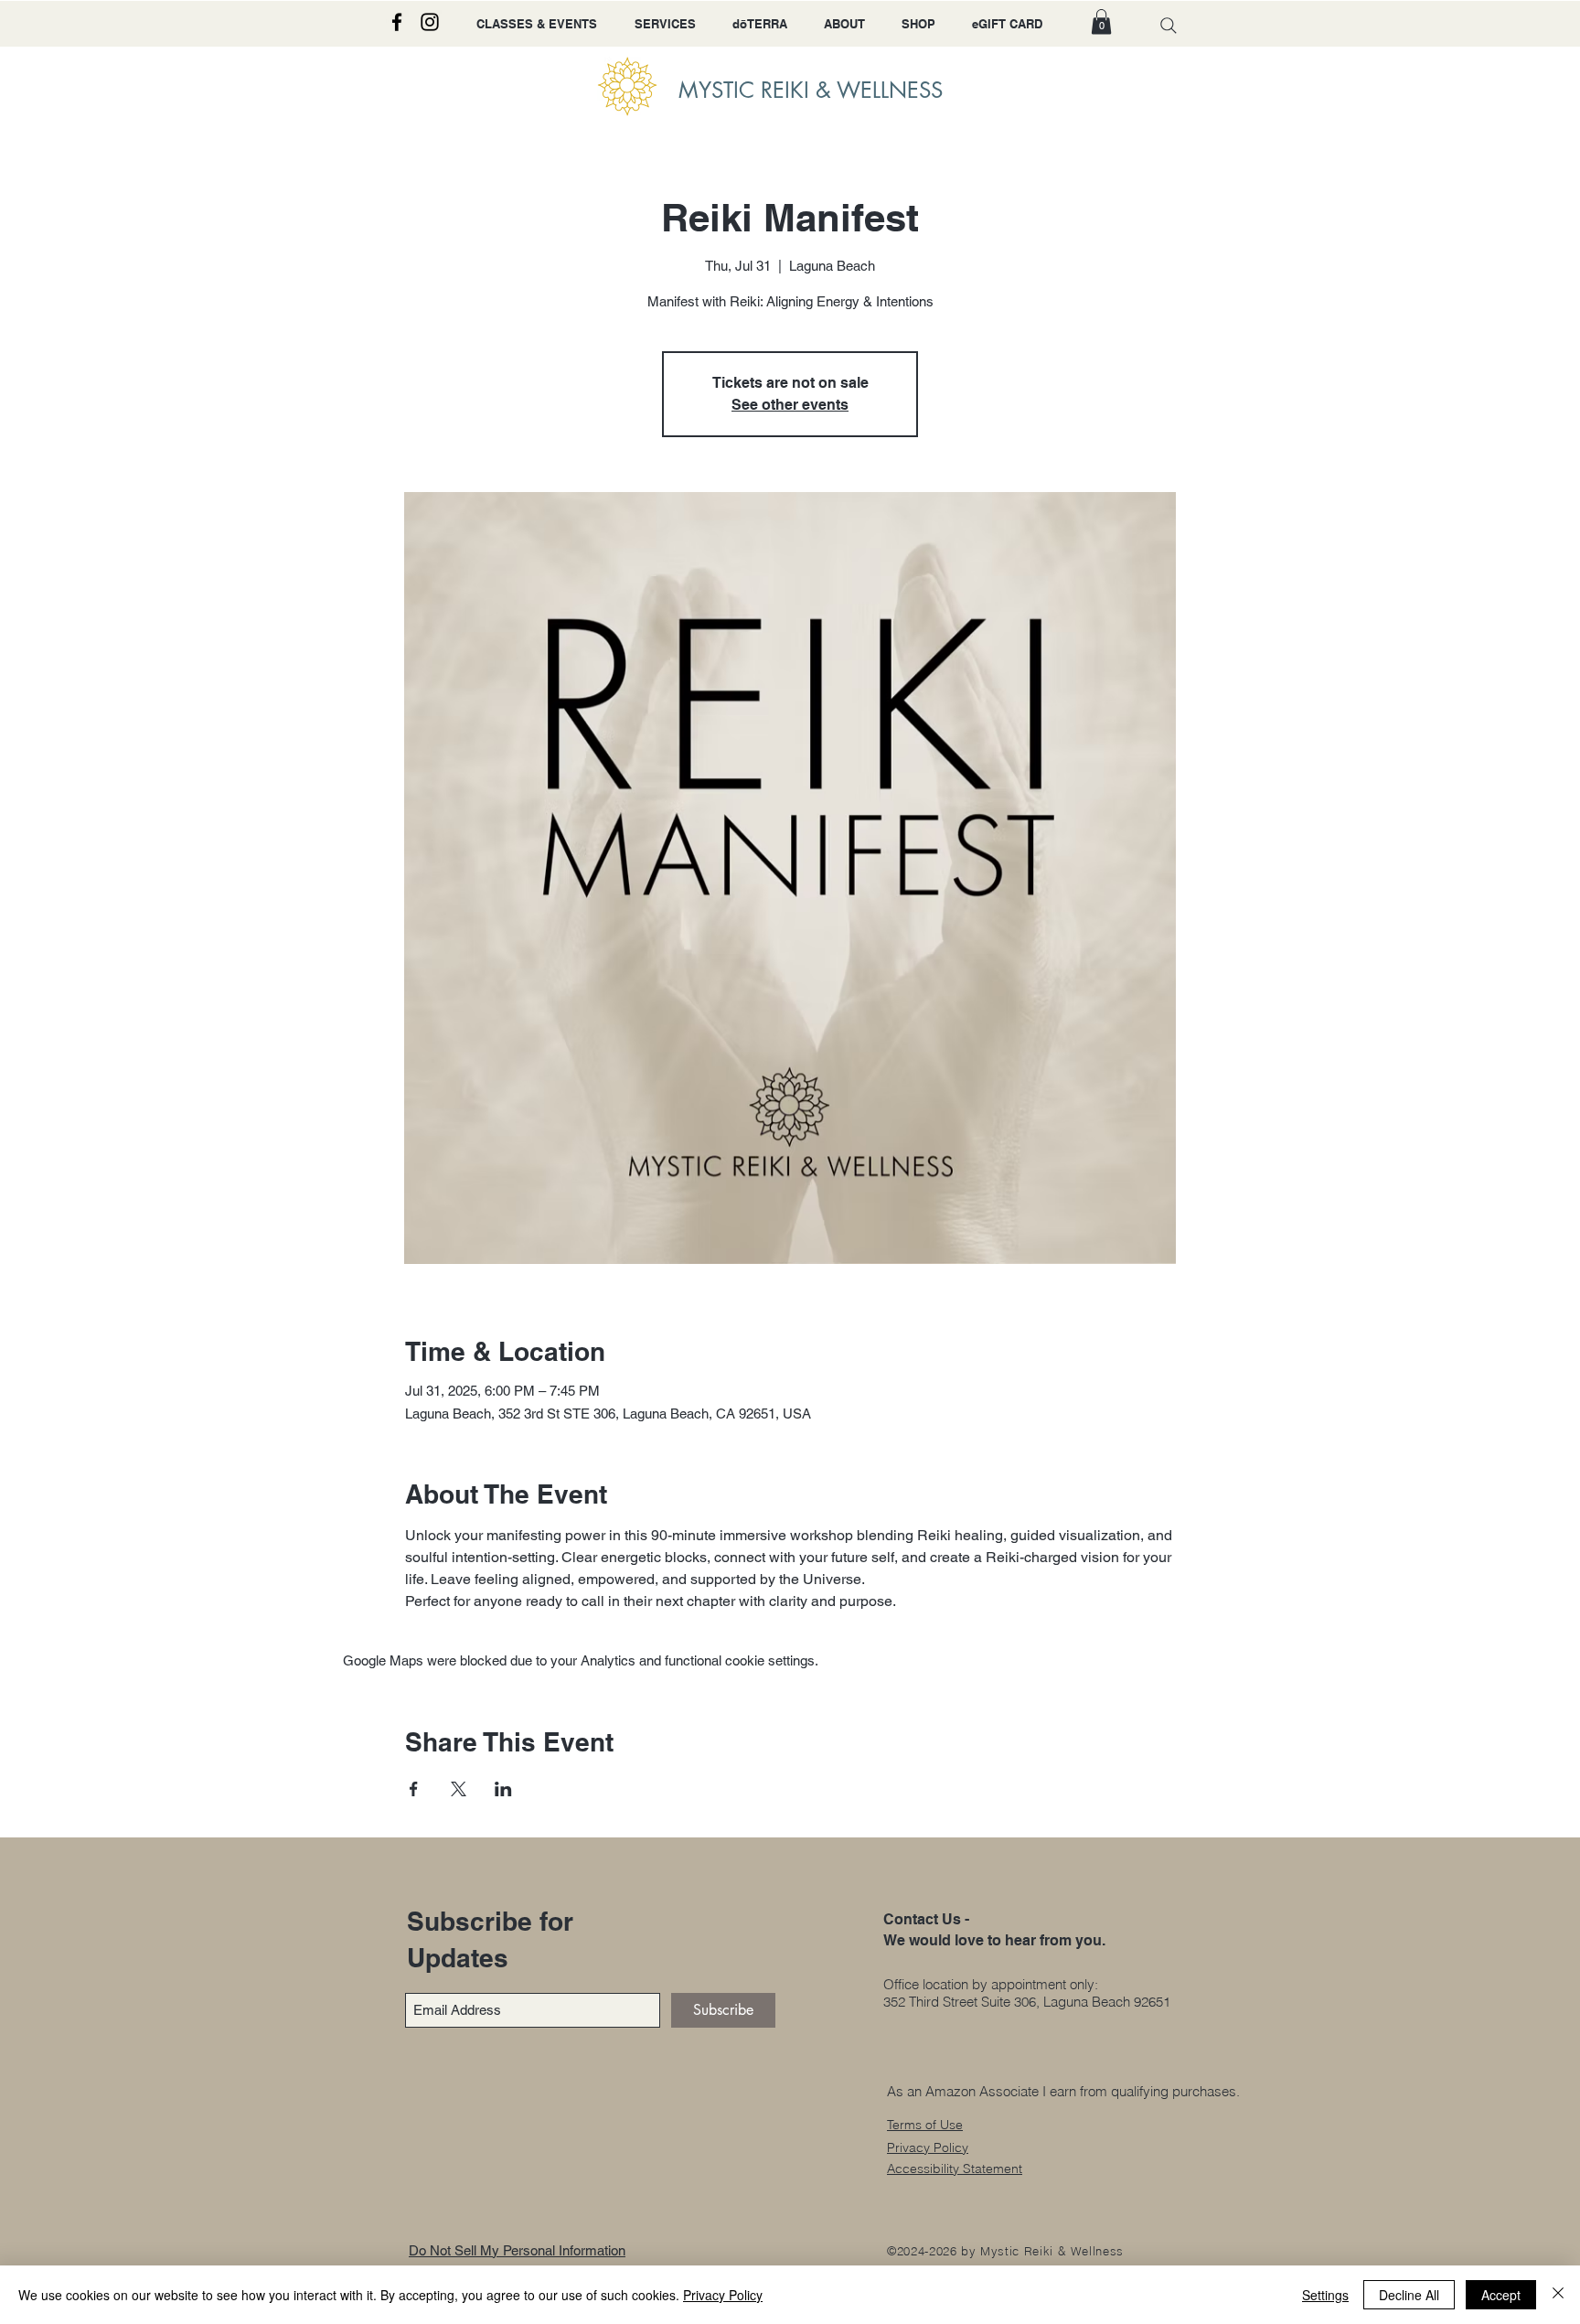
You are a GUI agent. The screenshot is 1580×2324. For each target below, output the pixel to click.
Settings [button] (1325, 2295)
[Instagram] (430, 22)
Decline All (1409, 2295)
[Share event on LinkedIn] (503, 1789)
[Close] (1558, 2295)
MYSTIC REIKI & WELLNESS (811, 90)
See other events (790, 405)
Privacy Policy (723, 2295)
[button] (1101, 21)
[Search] (1169, 25)
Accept (1501, 2295)
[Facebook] (397, 22)
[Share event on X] (459, 1789)
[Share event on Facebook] (414, 1789)
